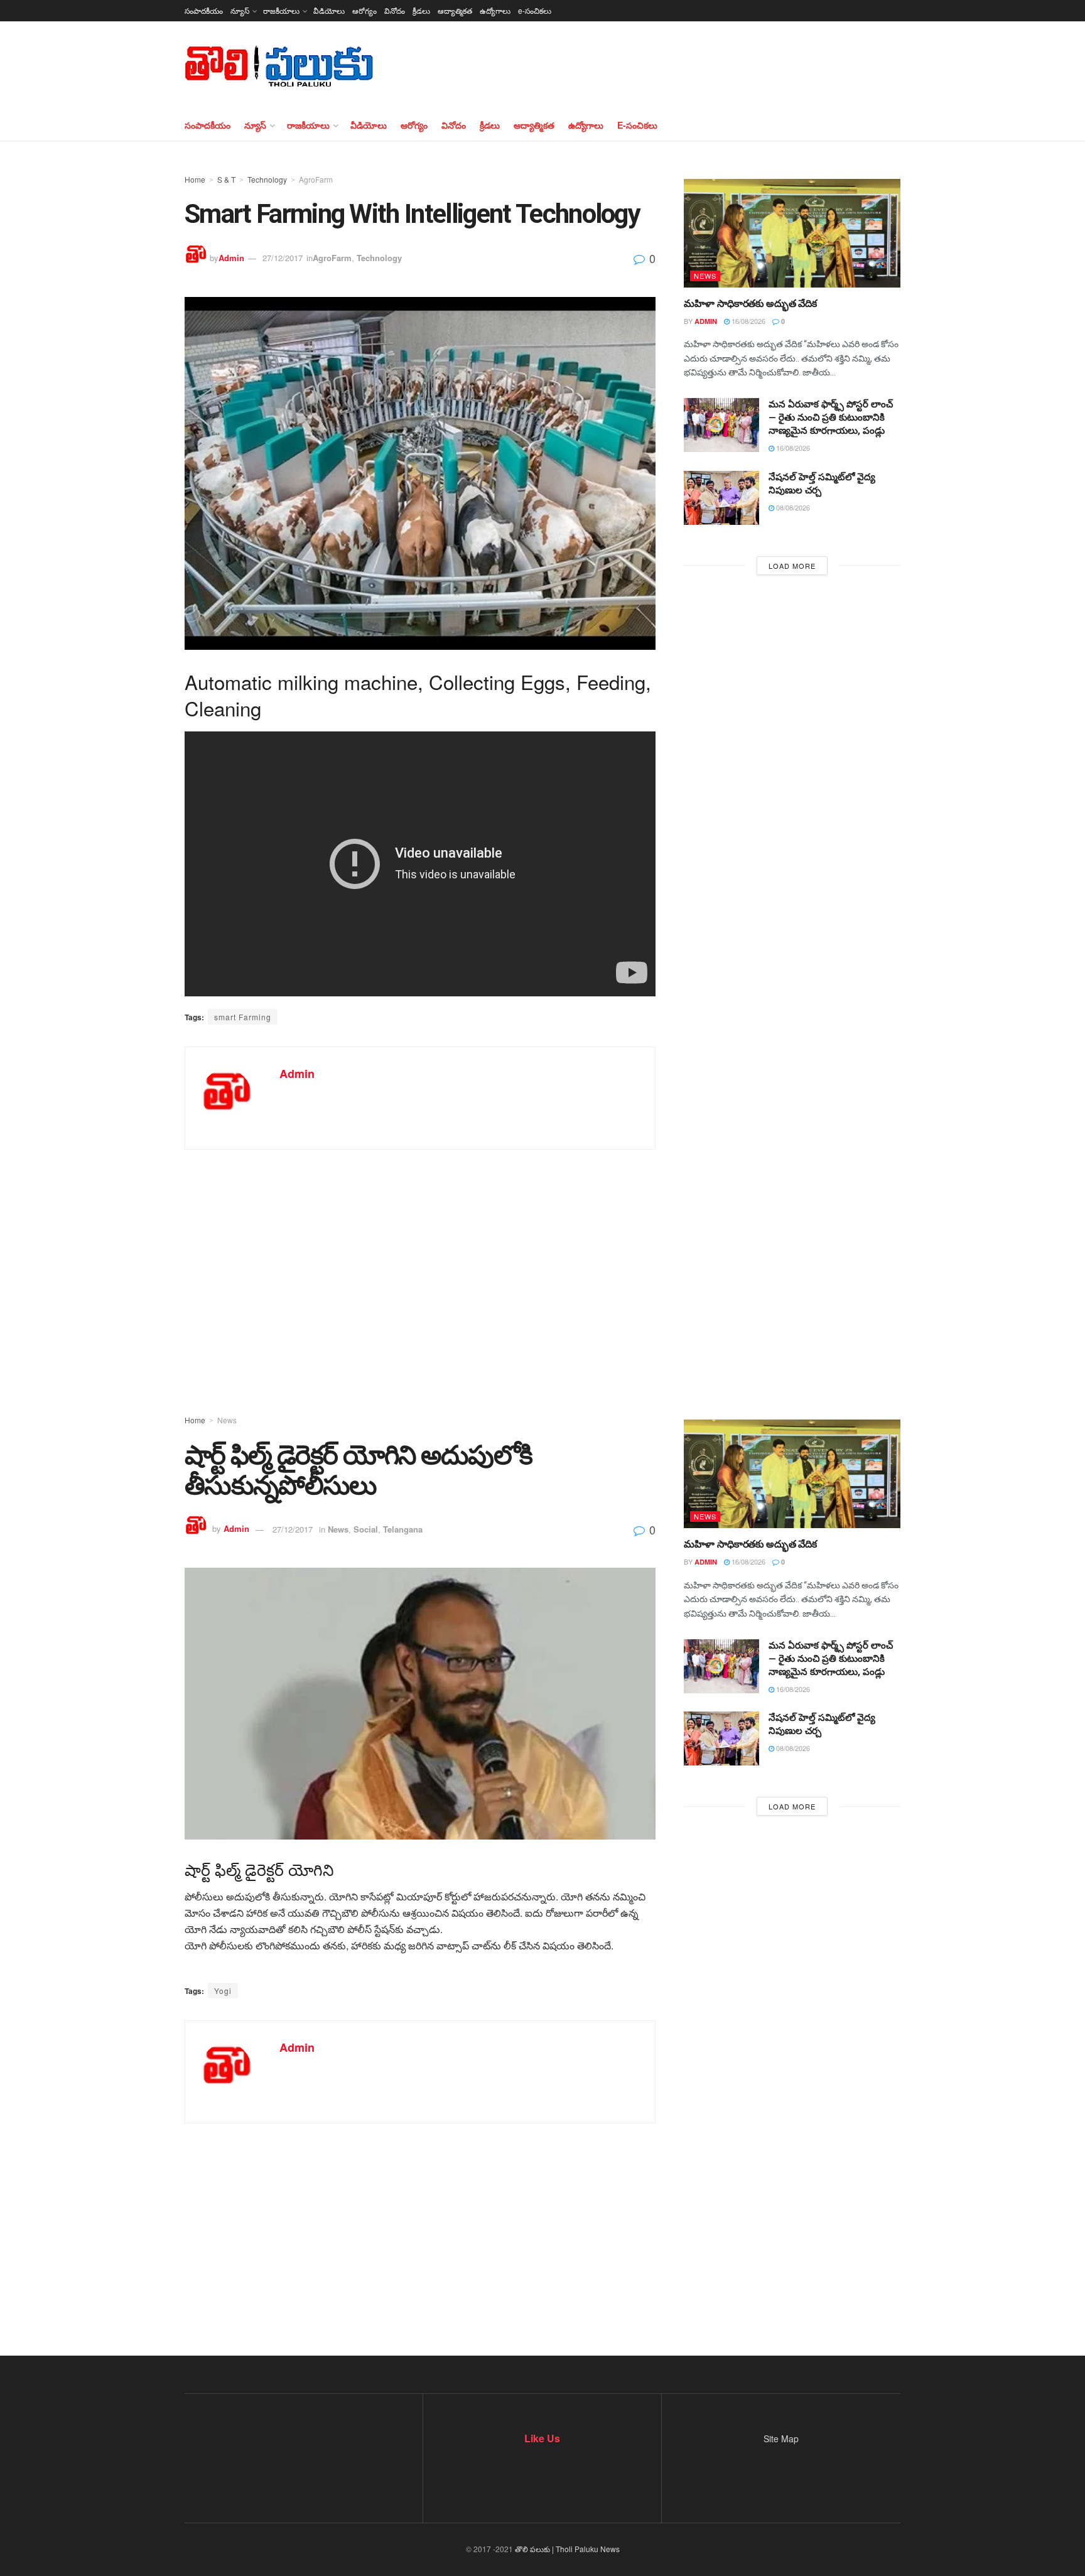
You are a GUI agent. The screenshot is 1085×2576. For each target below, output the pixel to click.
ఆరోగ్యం (364, 10)
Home (195, 179)
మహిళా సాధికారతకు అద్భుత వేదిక (750, 304)
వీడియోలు (329, 10)
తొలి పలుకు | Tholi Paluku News (567, 2549)
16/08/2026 (748, 321)
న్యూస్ (240, 10)
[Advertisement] (542, 1263)
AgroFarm (316, 179)
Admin (231, 258)
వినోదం (395, 10)
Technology (267, 179)
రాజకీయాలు (281, 10)
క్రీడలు (421, 10)
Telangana (403, 1529)
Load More (792, 566)
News (705, 276)
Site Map (781, 2439)
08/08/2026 (792, 507)
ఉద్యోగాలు (495, 10)
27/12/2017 (283, 258)
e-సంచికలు (535, 10)
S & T (226, 179)
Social (366, 1529)
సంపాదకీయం (204, 10)
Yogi (223, 1991)
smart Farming (243, 1017)
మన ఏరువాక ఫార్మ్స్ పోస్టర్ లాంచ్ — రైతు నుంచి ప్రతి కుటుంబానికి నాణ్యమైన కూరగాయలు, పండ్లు (831, 418)
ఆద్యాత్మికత (455, 10)
